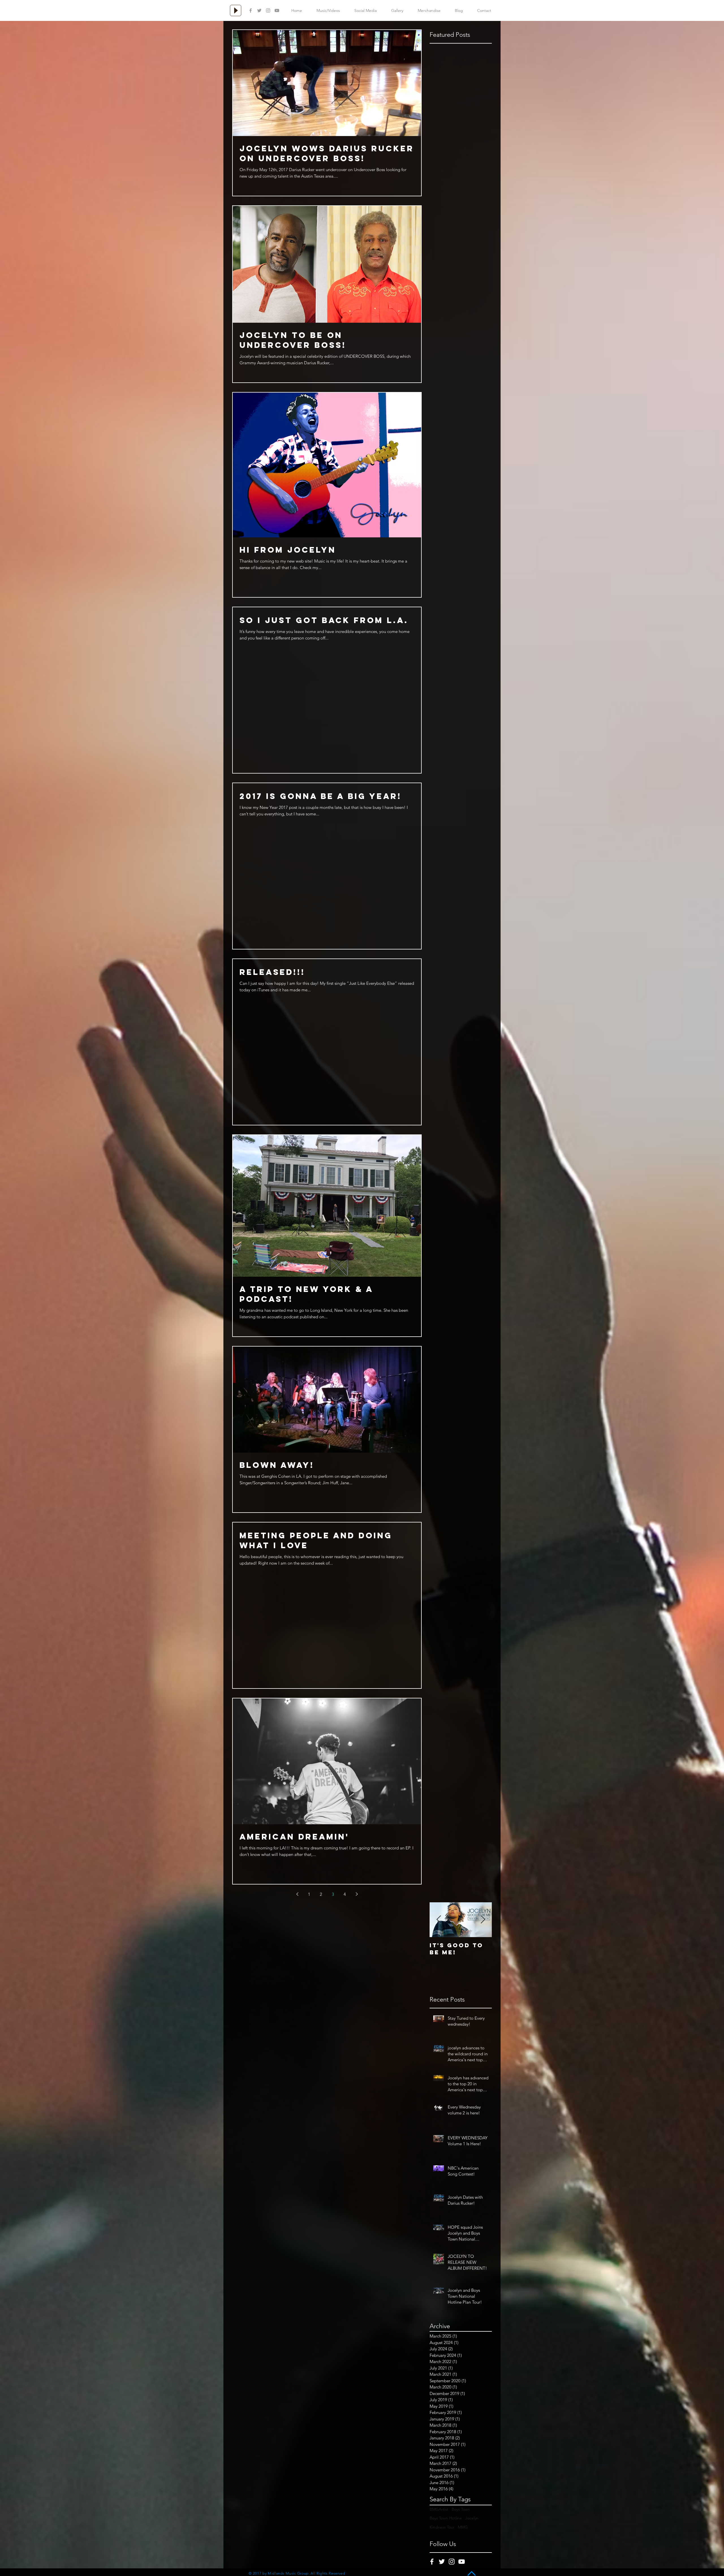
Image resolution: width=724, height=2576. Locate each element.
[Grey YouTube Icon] (277, 10)
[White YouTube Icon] (462, 2562)
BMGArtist (439, 2509)
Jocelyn (472, 2518)
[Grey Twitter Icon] (259, 10)
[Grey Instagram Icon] (268, 10)
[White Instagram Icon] (452, 2562)
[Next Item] (483, 1920)
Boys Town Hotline (446, 2518)
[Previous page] (297, 1894)
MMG (463, 2527)
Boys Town (461, 2509)
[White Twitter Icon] (442, 2562)
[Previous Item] (439, 1920)
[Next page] (357, 1894)
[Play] (236, 10)
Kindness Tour (442, 2527)
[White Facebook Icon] (432, 2562)
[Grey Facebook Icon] (251, 10)
